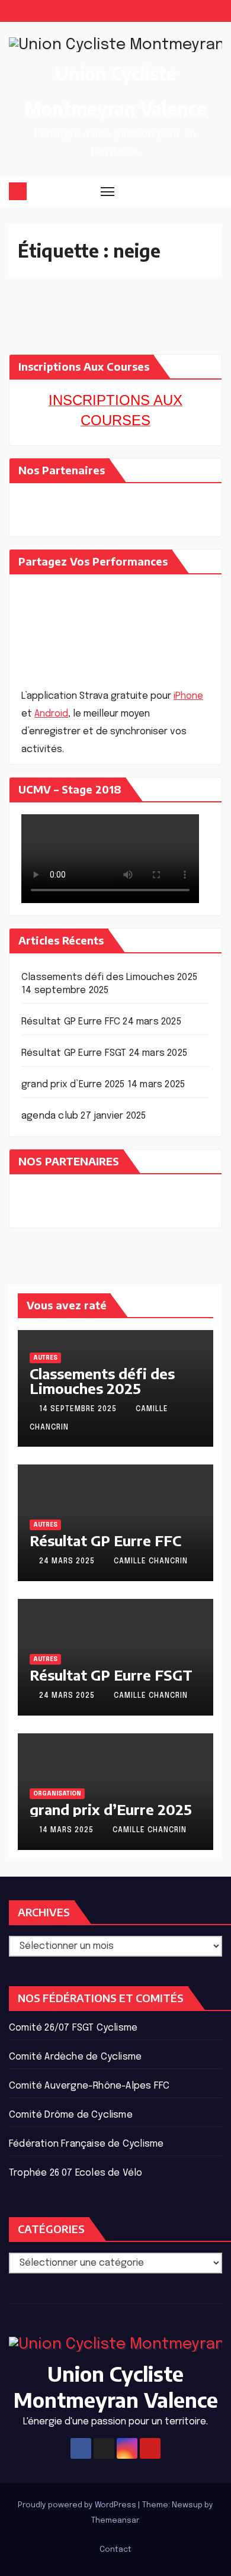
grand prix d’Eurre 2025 (73, 1085)
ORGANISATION (57, 1794)
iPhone (188, 696)
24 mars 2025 (68, 1562)
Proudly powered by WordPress (78, 2505)
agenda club (50, 1116)
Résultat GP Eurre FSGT (74, 1053)
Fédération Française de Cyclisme (86, 2144)
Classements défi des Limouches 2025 (109, 977)
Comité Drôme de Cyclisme (71, 2115)
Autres (45, 1358)
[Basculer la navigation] (108, 191)
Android (51, 714)
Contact (115, 2550)
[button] (192, 191)
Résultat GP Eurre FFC (71, 1022)
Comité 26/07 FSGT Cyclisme (73, 2028)
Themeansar (115, 2521)
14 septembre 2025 (79, 1409)
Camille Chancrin (151, 1562)
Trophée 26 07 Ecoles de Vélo (76, 2173)
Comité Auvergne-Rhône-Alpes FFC (89, 2086)
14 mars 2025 (68, 1830)
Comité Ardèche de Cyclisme (75, 2057)
